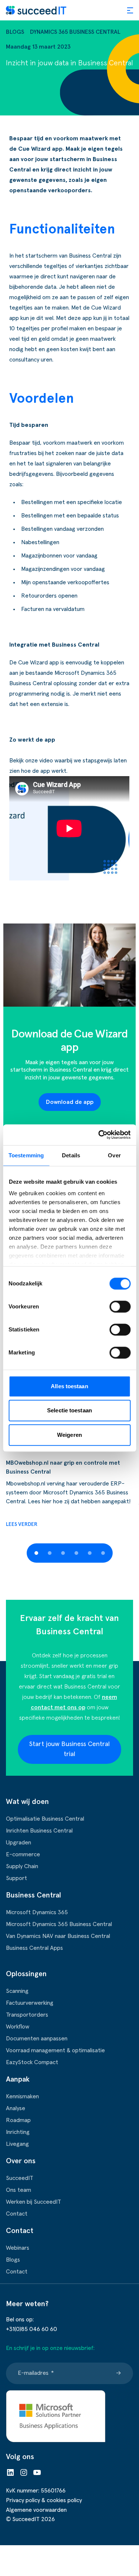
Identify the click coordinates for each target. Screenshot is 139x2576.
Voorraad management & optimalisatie (55, 2050)
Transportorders (27, 2015)
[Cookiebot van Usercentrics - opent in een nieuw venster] (99, 1135)
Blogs (15, 32)
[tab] (36, 1553)
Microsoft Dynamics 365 (37, 1912)
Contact (17, 2214)
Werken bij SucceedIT (34, 2202)
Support (16, 1878)
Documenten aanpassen (37, 2039)
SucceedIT (20, 2178)
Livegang (17, 2144)
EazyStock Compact (32, 2062)
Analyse (16, 2108)
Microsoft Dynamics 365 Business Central (59, 1924)
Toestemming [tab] (26, 1155)
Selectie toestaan (69, 1410)
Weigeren (69, 1435)
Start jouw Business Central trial (69, 1749)
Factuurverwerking (30, 2003)
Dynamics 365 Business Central (75, 32)
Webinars (18, 2248)
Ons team (19, 2190)
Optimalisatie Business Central (45, 1819)
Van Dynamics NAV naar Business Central (58, 1936)
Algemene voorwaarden (36, 2510)
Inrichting (18, 2132)
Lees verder (22, 1524)
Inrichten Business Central (39, 1831)
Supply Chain (22, 1866)
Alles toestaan (69, 1386)
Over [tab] (114, 1155)
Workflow (18, 2027)
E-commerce (23, 1854)
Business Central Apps (34, 1948)
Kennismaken (22, 2096)
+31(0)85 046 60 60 (32, 2329)
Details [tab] (71, 1155)
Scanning (17, 1991)
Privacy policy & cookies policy (44, 2500)
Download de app (70, 1102)
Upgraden (19, 1843)
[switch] (120, 1307)
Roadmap (18, 2120)
